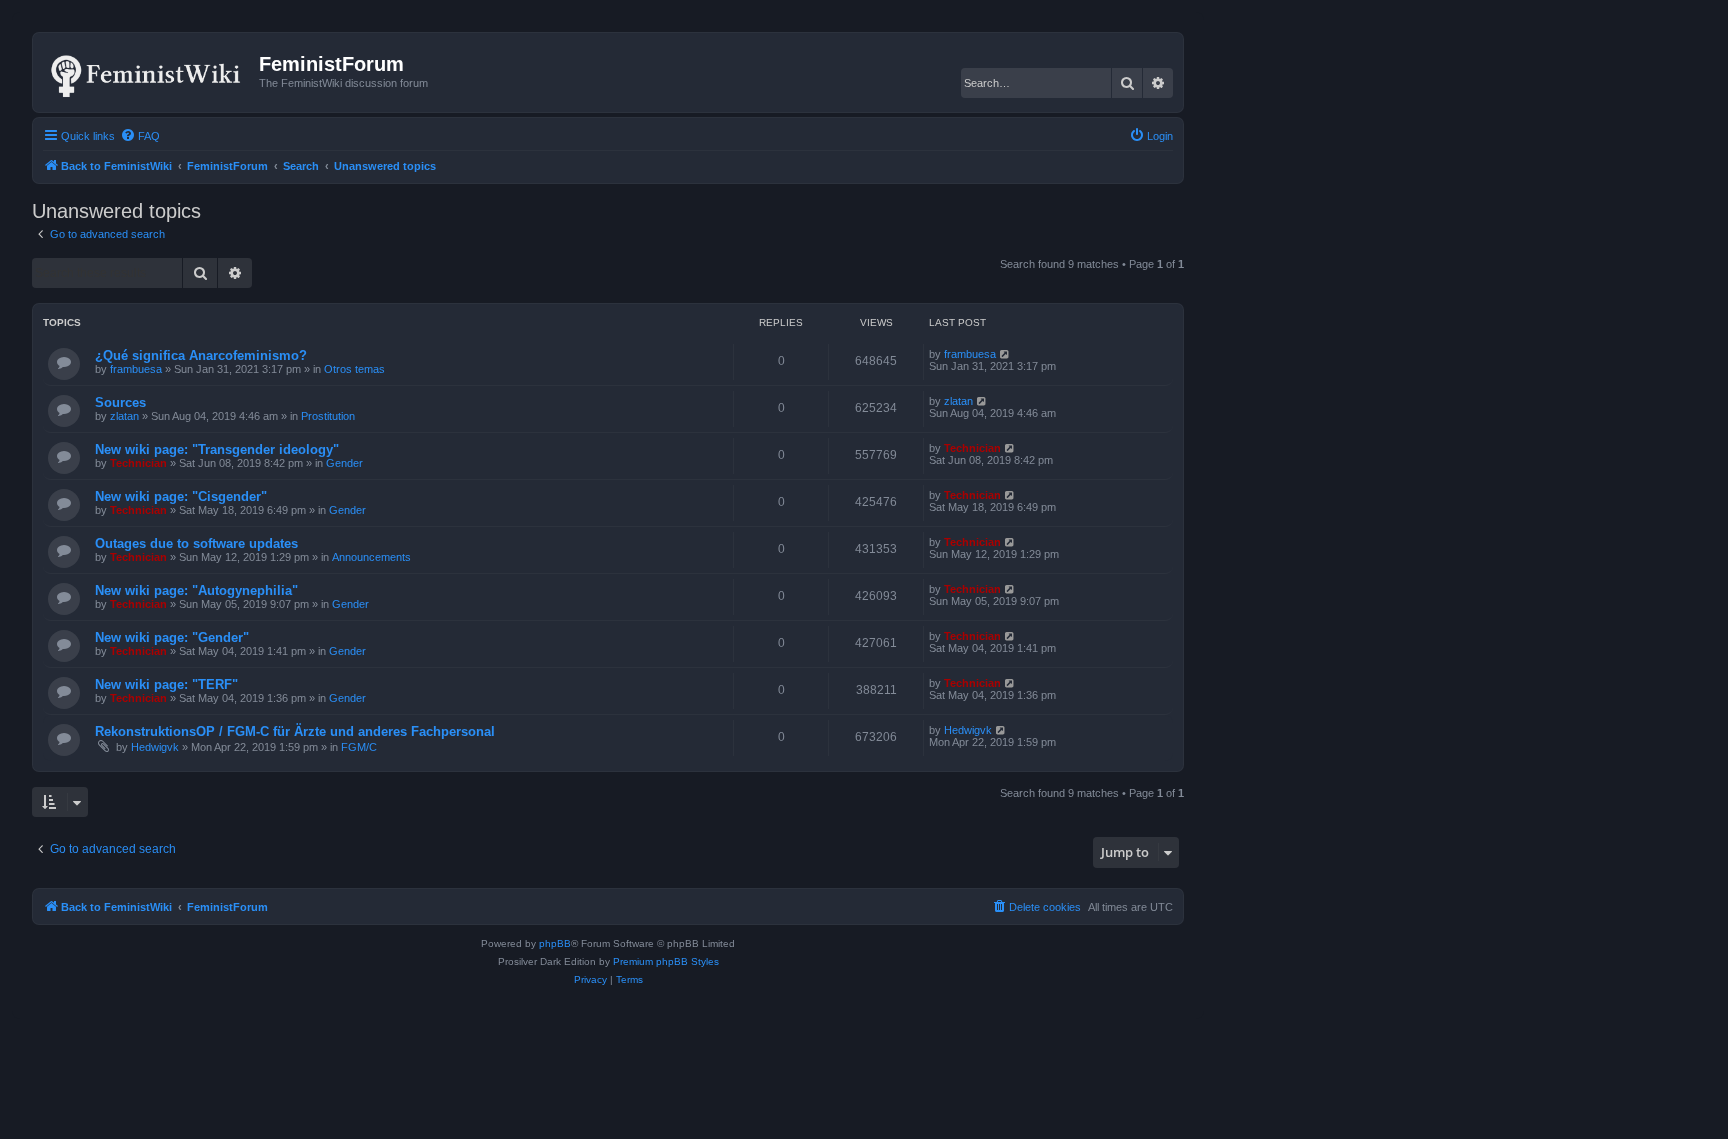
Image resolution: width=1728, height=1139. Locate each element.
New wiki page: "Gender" (172, 637)
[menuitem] (140, 136)
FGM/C (359, 747)
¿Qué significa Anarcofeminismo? (201, 355)
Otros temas (354, 369)
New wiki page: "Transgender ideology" (217, 449)
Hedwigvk (155, 747)
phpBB (555, 943)
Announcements (371, 557)
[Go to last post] (1005, 354)
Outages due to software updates (196, 543)
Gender (344, 463)
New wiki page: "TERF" (166, 684)
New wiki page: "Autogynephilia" (196, 590)
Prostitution (328, 416)
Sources (120, 402)
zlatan (124, 416)
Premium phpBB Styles (666, 961)
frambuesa (136, 369)
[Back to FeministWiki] (148, 72)
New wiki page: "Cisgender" (181, 496)
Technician (138, 463)
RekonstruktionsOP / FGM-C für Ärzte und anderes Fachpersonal (295, 731)
